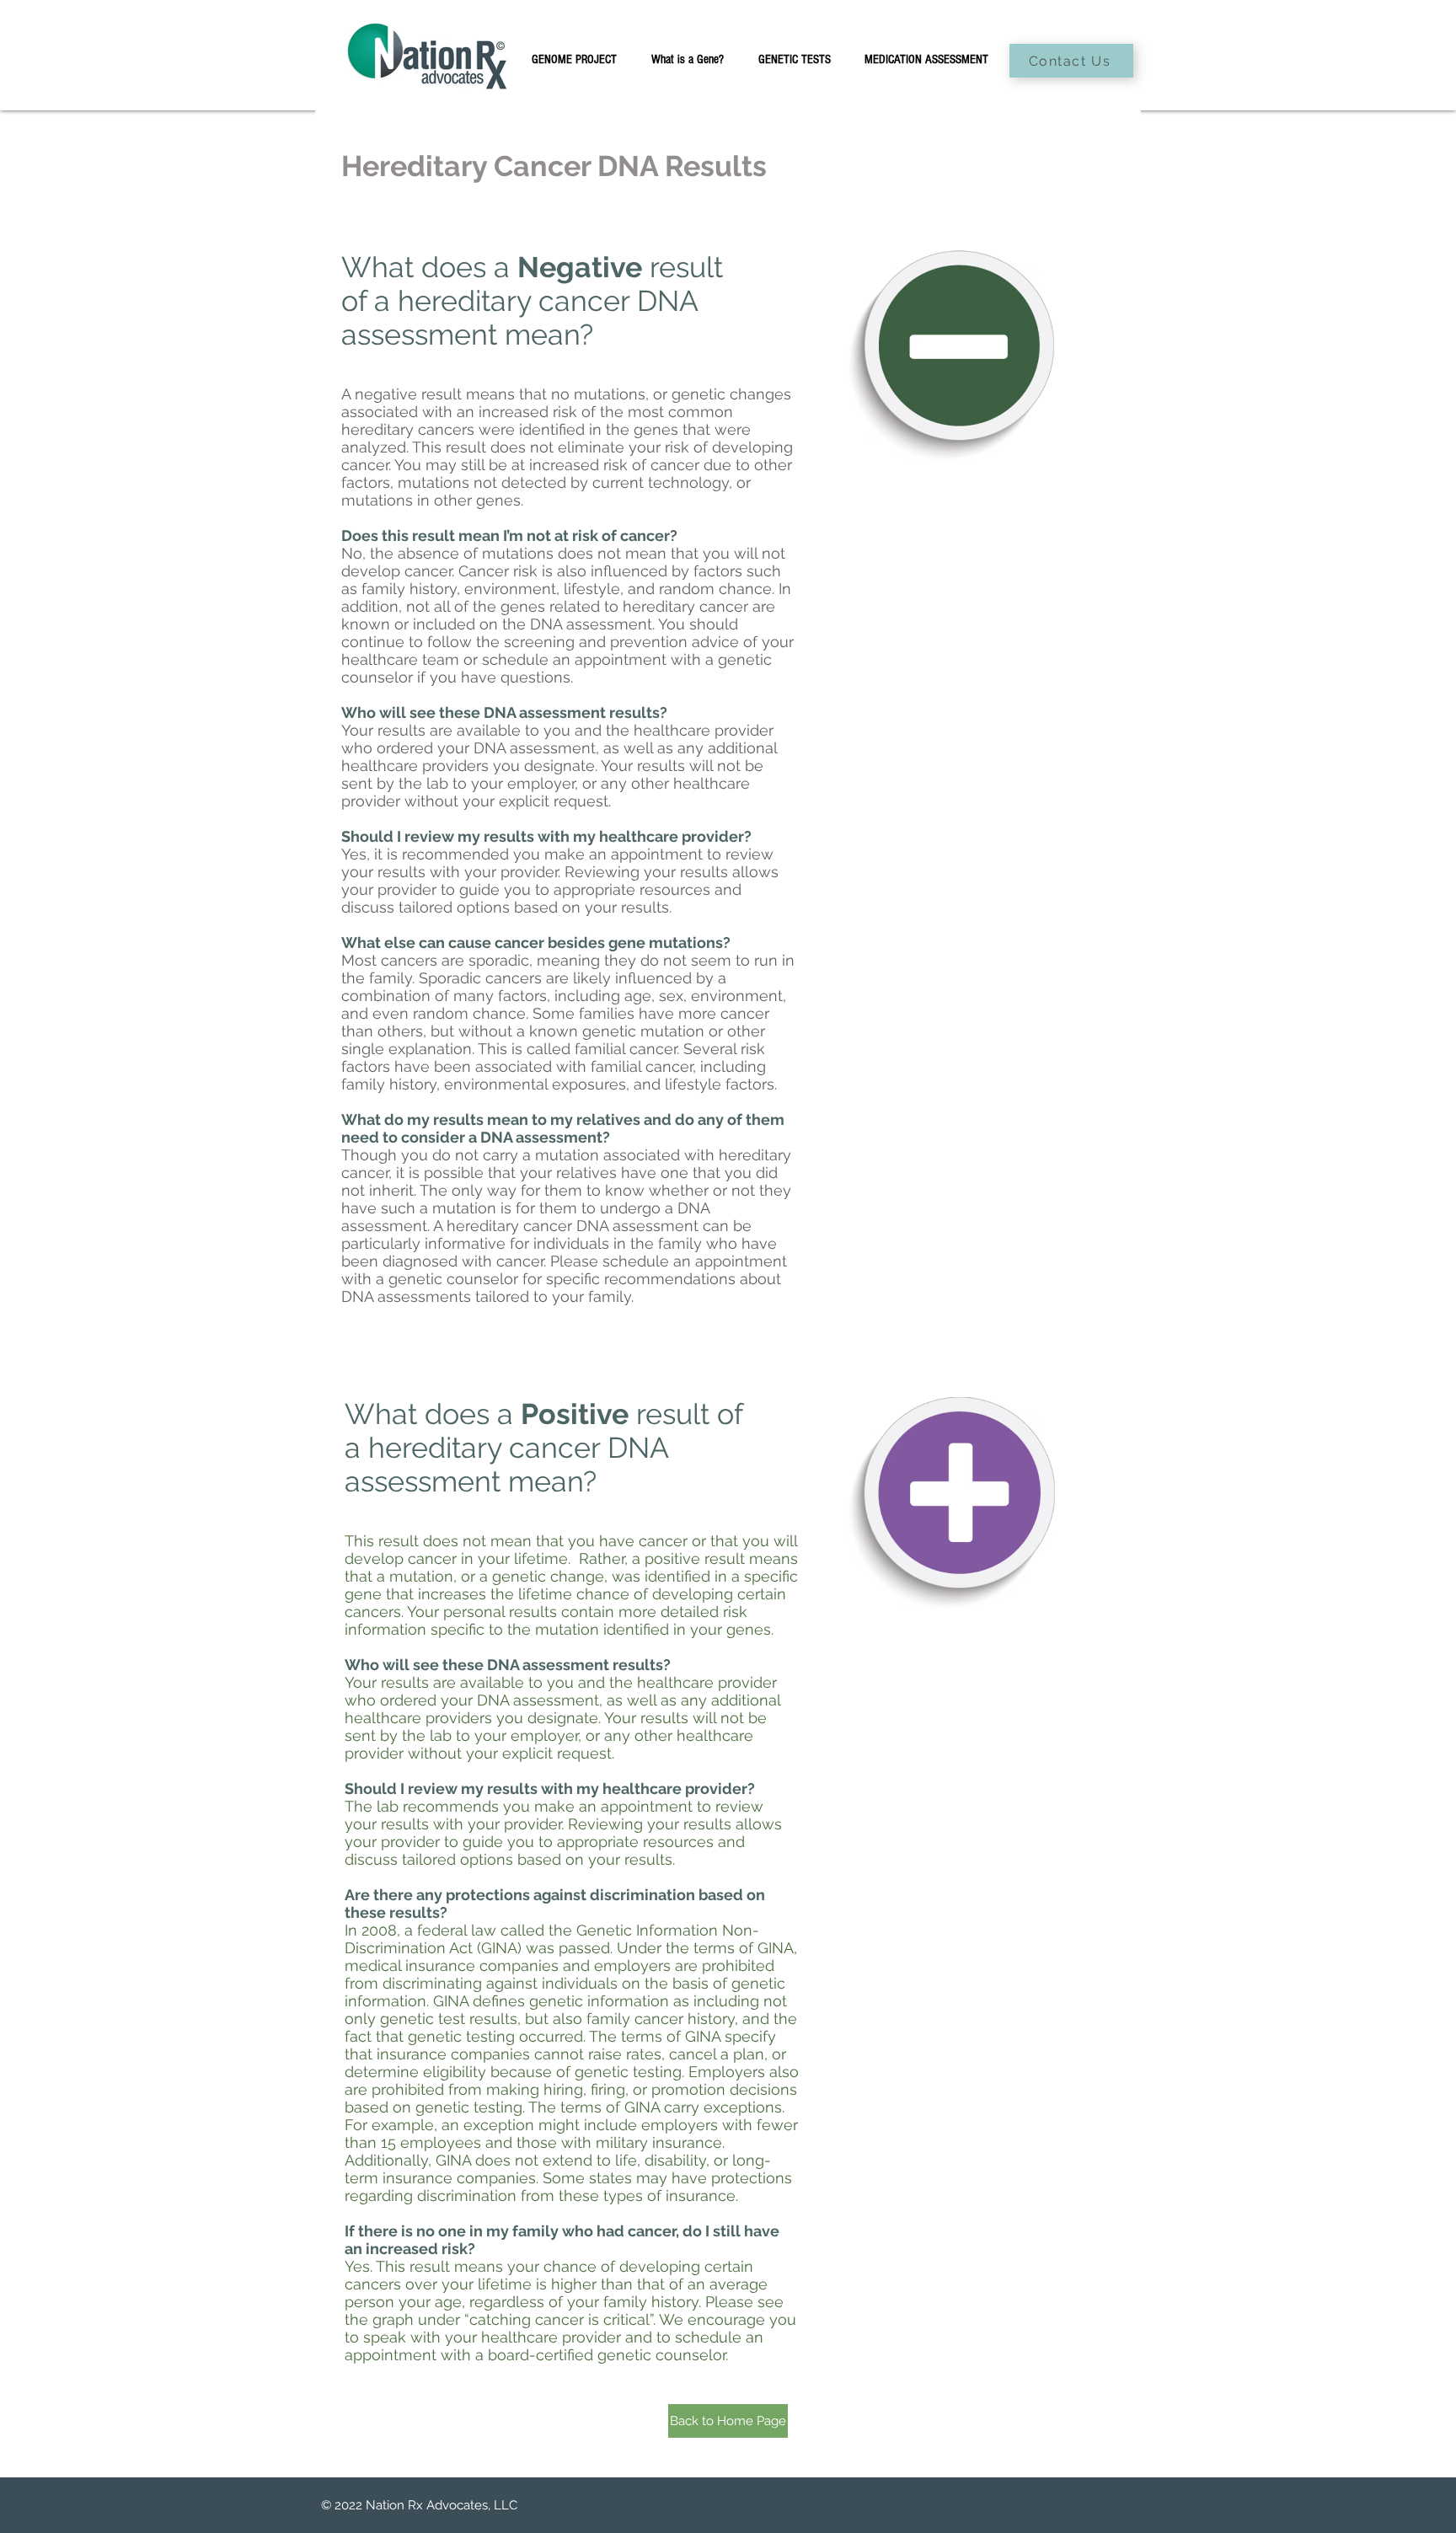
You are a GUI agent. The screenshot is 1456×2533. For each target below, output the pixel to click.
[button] (794, 60)
